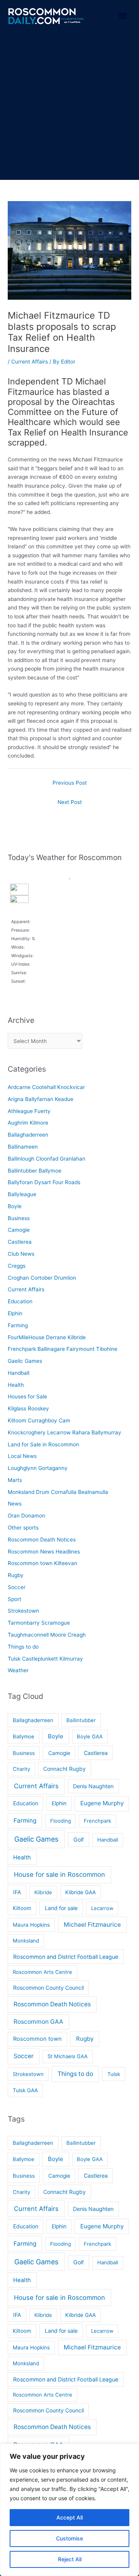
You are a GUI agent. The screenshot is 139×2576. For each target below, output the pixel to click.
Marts (15, 1480)
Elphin (15, 1313)
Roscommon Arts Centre (42, 1972)
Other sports (23, 1528)
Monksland (26, 1941)
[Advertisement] (69, 106)
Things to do (23, 1647)
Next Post (70, 802)
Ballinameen (23, 1147)
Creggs (17, 1266)
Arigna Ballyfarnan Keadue (41, 1099)
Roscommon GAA (38, 2022)
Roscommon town (37, 2039)
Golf (79, 1839)
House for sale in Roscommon (59, 1874)
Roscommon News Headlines (44, 1552)
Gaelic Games (25, 1361)
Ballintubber (81, 1720)
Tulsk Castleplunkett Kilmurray (45, 1659)
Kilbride (43, 1892)
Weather (18, 1670)
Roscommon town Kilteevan (42, 1563)
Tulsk (114, 2074)
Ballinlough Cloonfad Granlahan (47, 1159)
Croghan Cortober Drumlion (42, 1278)
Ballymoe (24, 1736)
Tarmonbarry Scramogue (39, 1623)
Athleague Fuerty (29, 1111)
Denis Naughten (93, 1786)
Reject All (70, 2559)
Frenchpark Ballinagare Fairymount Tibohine (63, 1349)
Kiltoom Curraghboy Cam (39, 1420)
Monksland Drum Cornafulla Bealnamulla (58, 1492)
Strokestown (23, 1611)
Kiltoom (22, 1908)
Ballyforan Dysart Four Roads (44, 1182)
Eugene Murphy (102, 1803)
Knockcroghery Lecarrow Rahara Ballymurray (64, 1432)
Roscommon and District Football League (66, 1957)
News (15, 1504)
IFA (17, 1892)
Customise (69, 2538)
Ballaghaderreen (28, 1135)
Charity (21, 1769)
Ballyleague (22, 1194)
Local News (22, 1456)
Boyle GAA (90, 1736)
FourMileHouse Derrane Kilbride (47, 1337)
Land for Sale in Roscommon (43, 1444)
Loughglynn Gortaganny (38, 1468)
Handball (19, 1373)
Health (16, 1385)
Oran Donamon (26, 1516)
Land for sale (61, 1908)
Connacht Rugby (64, 1769)
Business (19, 1218)
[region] (69, 2510)
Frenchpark (97, 1821)
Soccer (17, 1587)
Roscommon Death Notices (42, 1540)
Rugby (16, 1575)
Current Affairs (30, 362)
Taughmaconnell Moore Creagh (47, 1635)
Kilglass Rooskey (28, 1408)
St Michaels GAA (68, 2056)
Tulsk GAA (25, 2090)
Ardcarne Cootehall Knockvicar (46, 1087)
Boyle (15, 1206)
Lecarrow (102, 1908)
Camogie (19, 1230)
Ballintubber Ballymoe (35, 1171)
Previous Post (70, 783)
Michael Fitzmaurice (92, 1925)
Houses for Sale (27, 1396)
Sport (14, 1599)
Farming (18, 1325)
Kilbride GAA (81, 1892)
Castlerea (20, 1242)
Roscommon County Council (48, 1988)
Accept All (69, 2517)
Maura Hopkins (31, 1925)
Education (20, 1301)
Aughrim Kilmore (28, 1123)
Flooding (61, 1821)
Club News (21, 1254)
